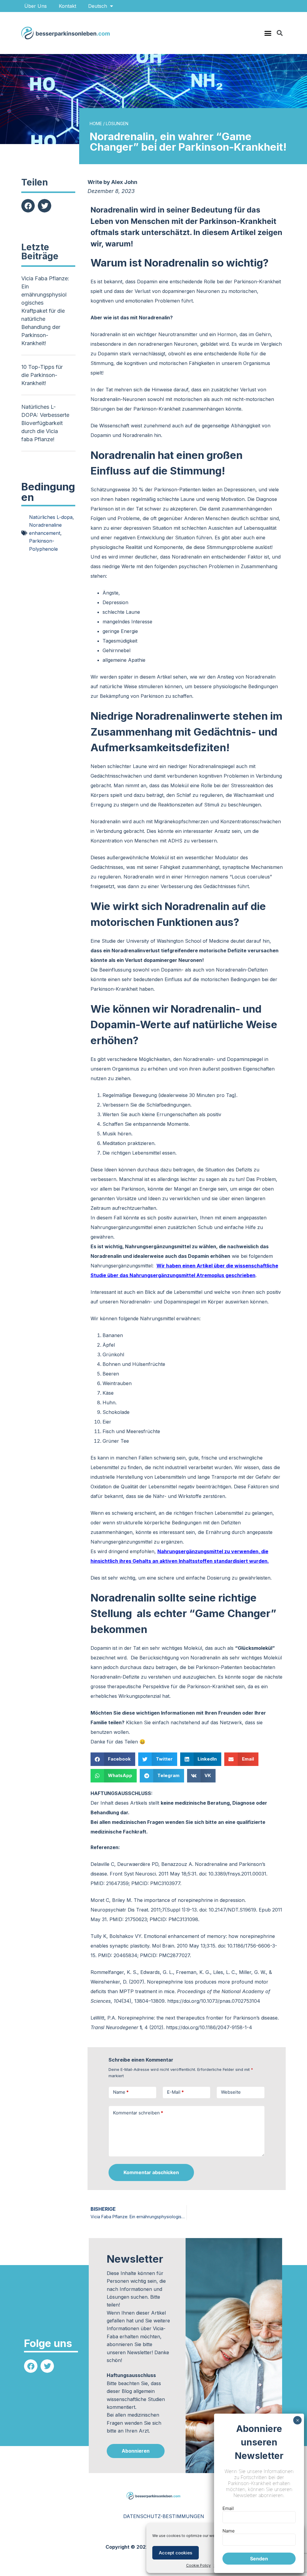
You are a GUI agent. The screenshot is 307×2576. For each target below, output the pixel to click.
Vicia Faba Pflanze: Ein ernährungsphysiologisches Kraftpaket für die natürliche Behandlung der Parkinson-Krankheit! (45, 311)
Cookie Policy (198, 2565)
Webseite (231, 2092)
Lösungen (117, 124)
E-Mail (175, 2092)
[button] (268, 33)
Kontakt (67, 6)
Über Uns (36, 6)
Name (121, 2092)
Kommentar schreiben (138, 2113)
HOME (96, 124)
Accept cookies (176, 2553)
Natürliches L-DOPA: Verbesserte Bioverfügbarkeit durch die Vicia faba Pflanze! (45, 423)
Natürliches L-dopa (51, 517)
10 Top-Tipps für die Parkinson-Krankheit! (42, 375)
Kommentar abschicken (151, 2172)
